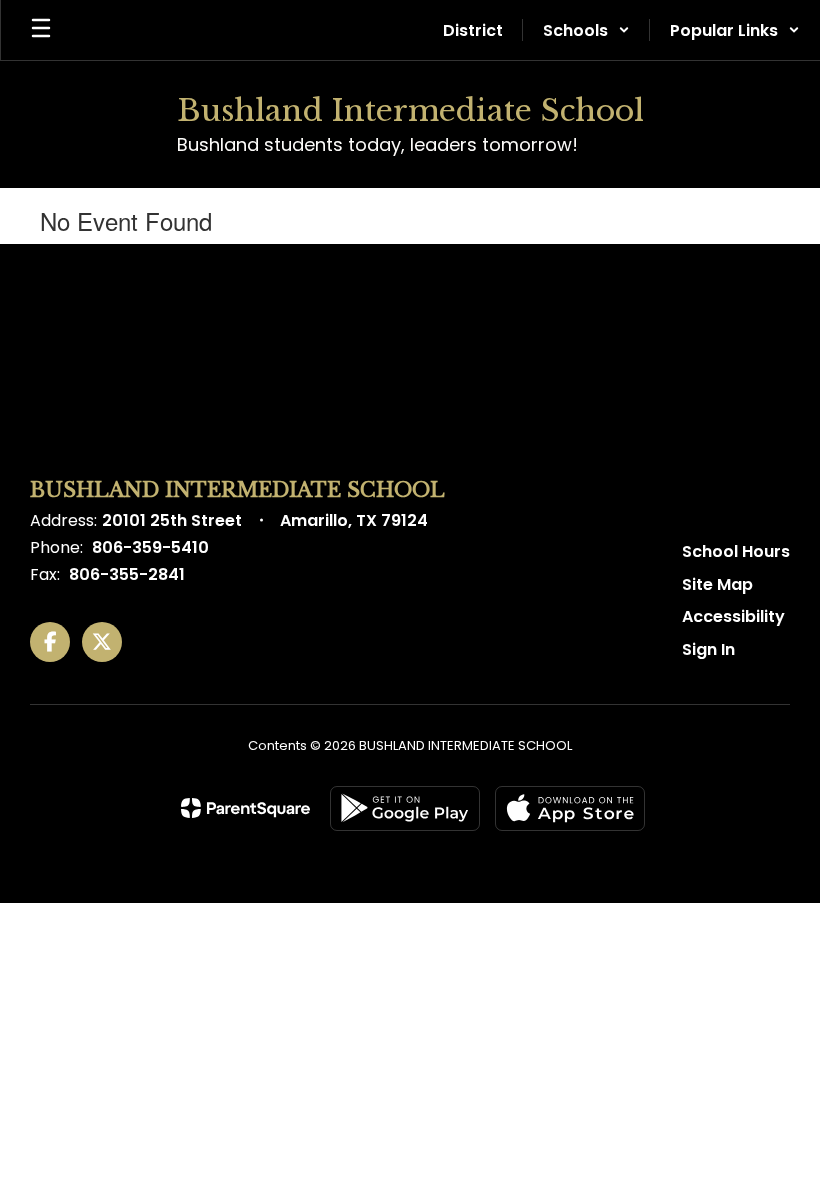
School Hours (736, 551)
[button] (586, 30)
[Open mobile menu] (41, 30)
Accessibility (733, 616)
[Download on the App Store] (570, 808)
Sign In (708, 649)
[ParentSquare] (245, 808)
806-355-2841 (127, 574)
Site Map (717, 584)
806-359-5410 (150, 547)
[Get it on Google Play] (405, 808)
